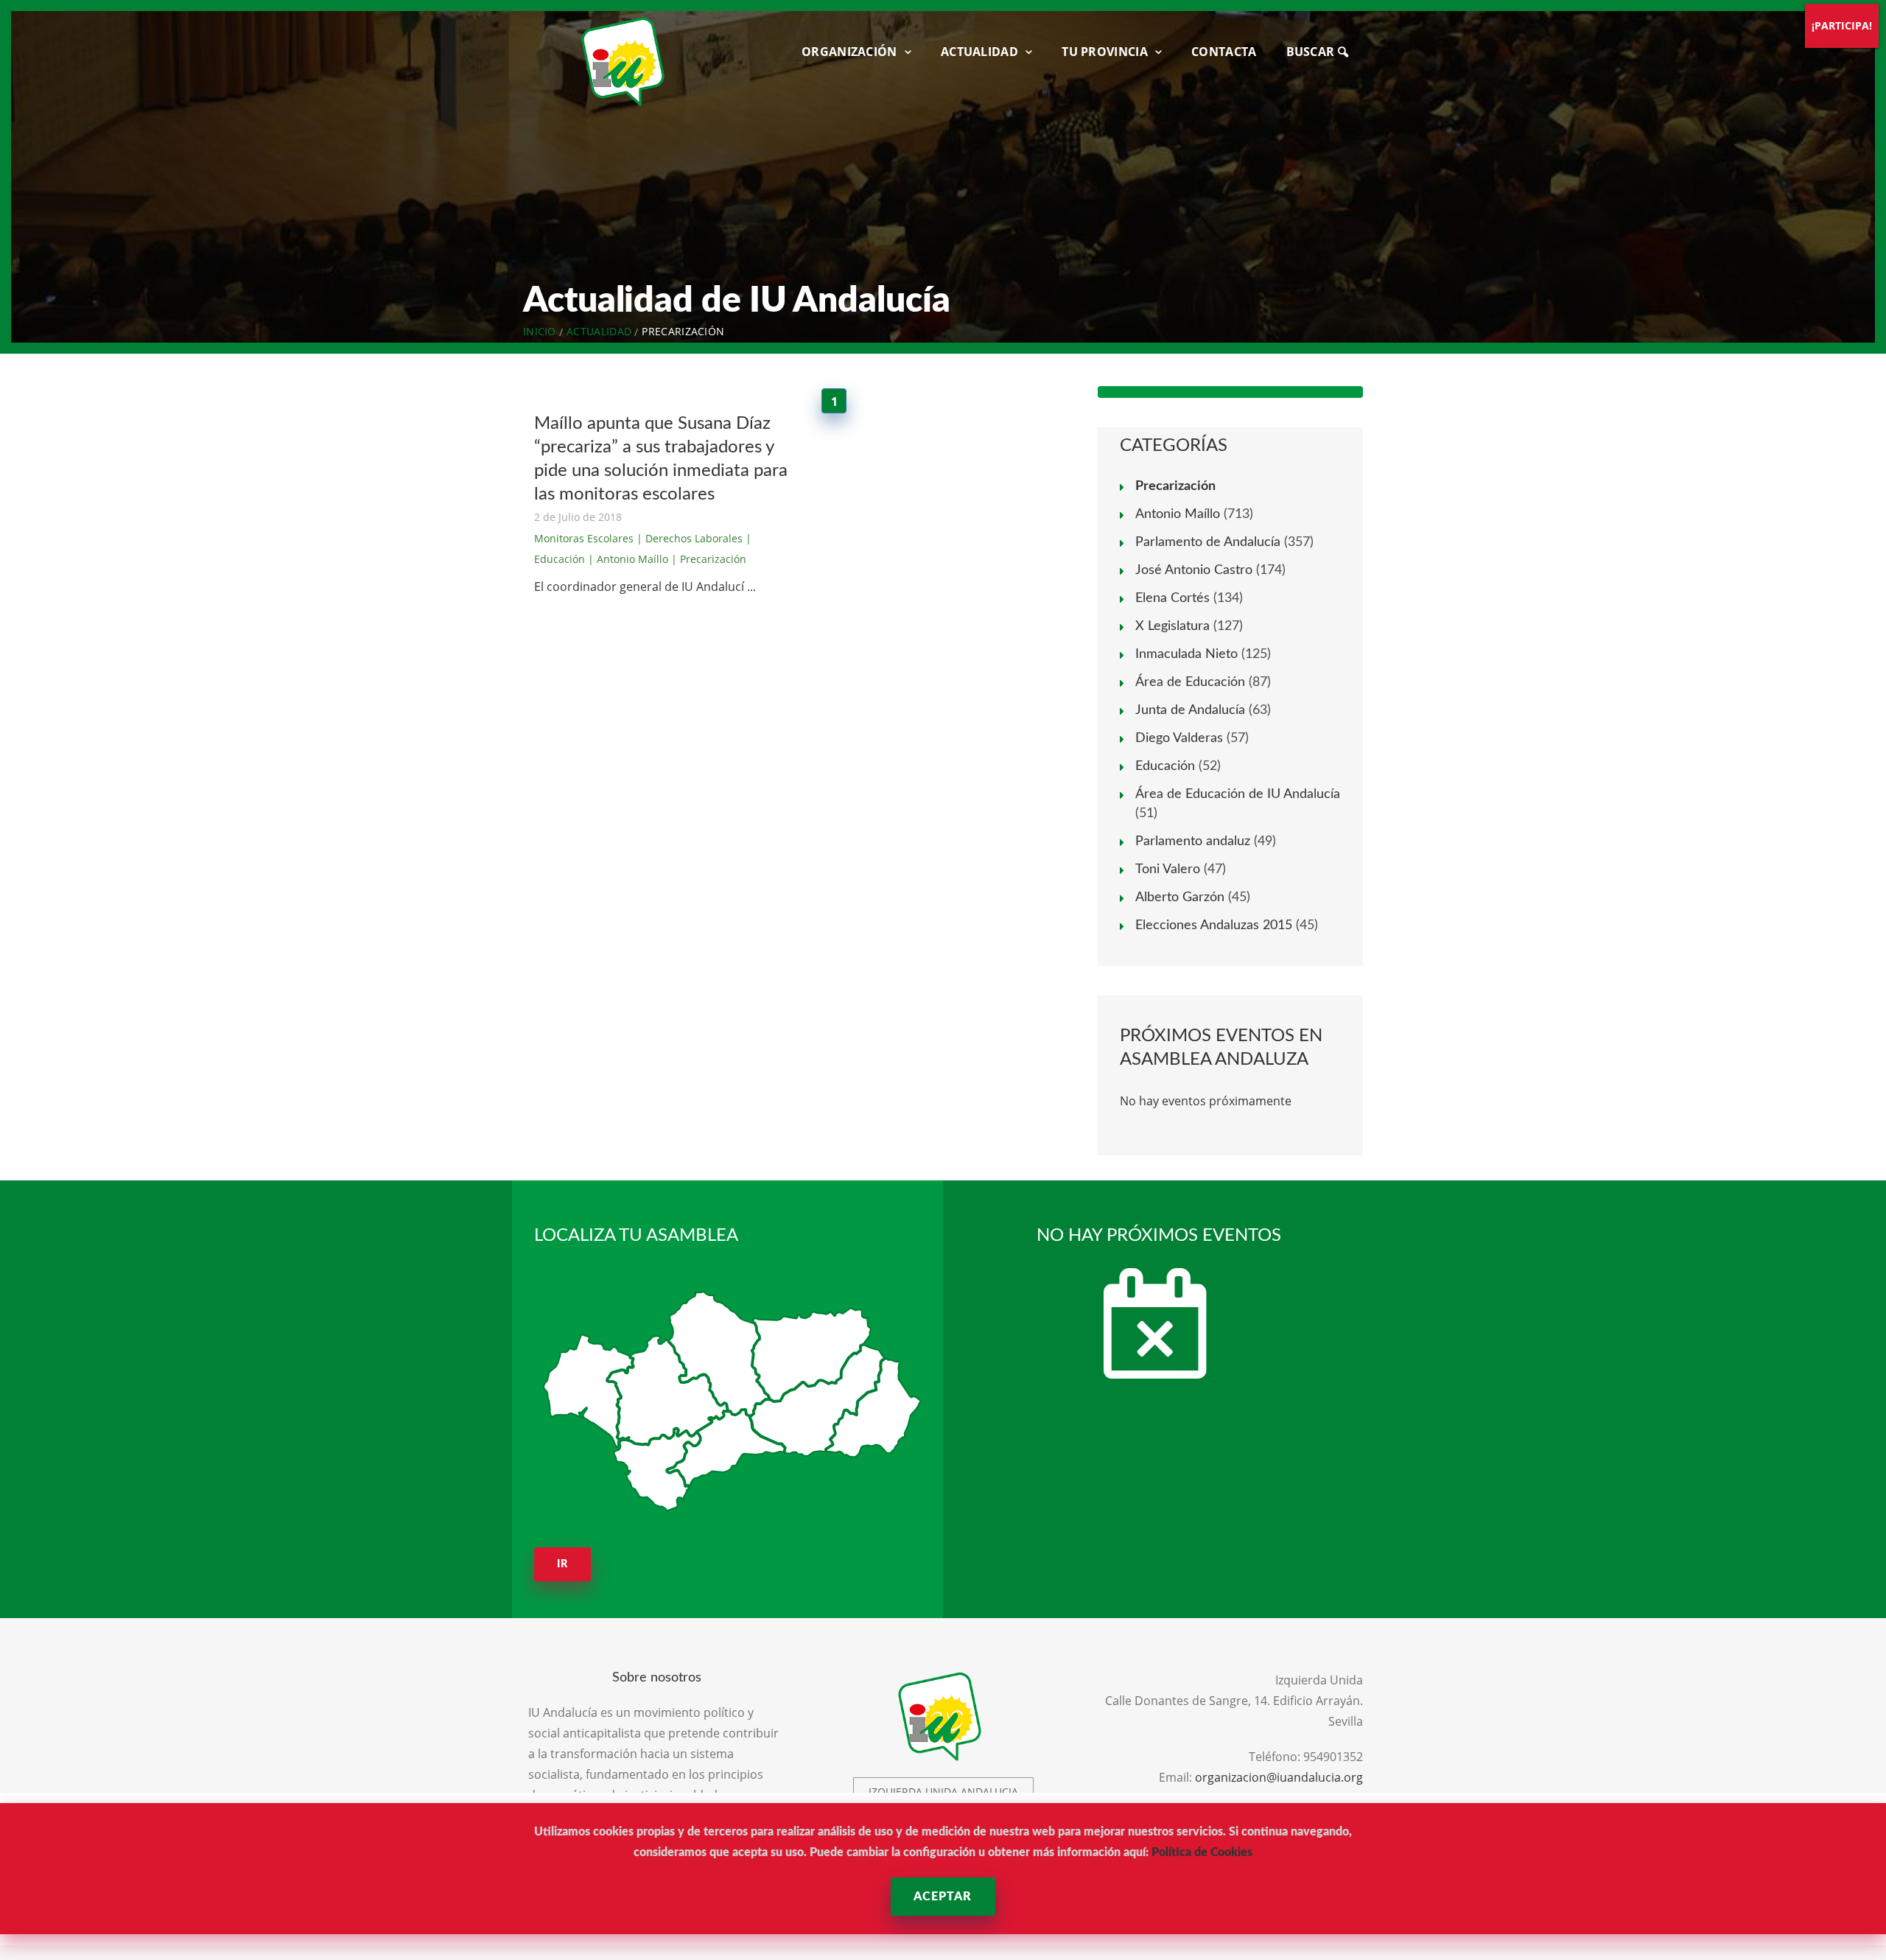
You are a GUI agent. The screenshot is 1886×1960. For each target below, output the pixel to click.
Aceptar (943, 1897)
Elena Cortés (1172, 598)
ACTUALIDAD (979, 52)
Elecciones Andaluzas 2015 (1214, 925)
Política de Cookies (1202, 1852)
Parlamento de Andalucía (1208, 542)
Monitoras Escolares (584, 538)
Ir (562, 1564)
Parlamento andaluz (1193, 841)
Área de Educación (1190, 682)
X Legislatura (1172, 626)
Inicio (540, 331)
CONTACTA (1224, 52)
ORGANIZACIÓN (849, 52)
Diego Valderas (1179, 738)
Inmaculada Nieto (1186, 654)
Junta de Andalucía (1190, 710)
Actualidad (599, 331)
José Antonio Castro (1194, 570)
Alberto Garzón (1180, 897)
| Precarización (709, 559)
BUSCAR (1312, 52)
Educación (1165, 766)
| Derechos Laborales (690, 538)
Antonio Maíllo (1178, 514)
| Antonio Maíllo (628, 559)
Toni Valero (1168, 869)
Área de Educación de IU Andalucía (1238, 794)
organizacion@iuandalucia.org (1279, 1777)
